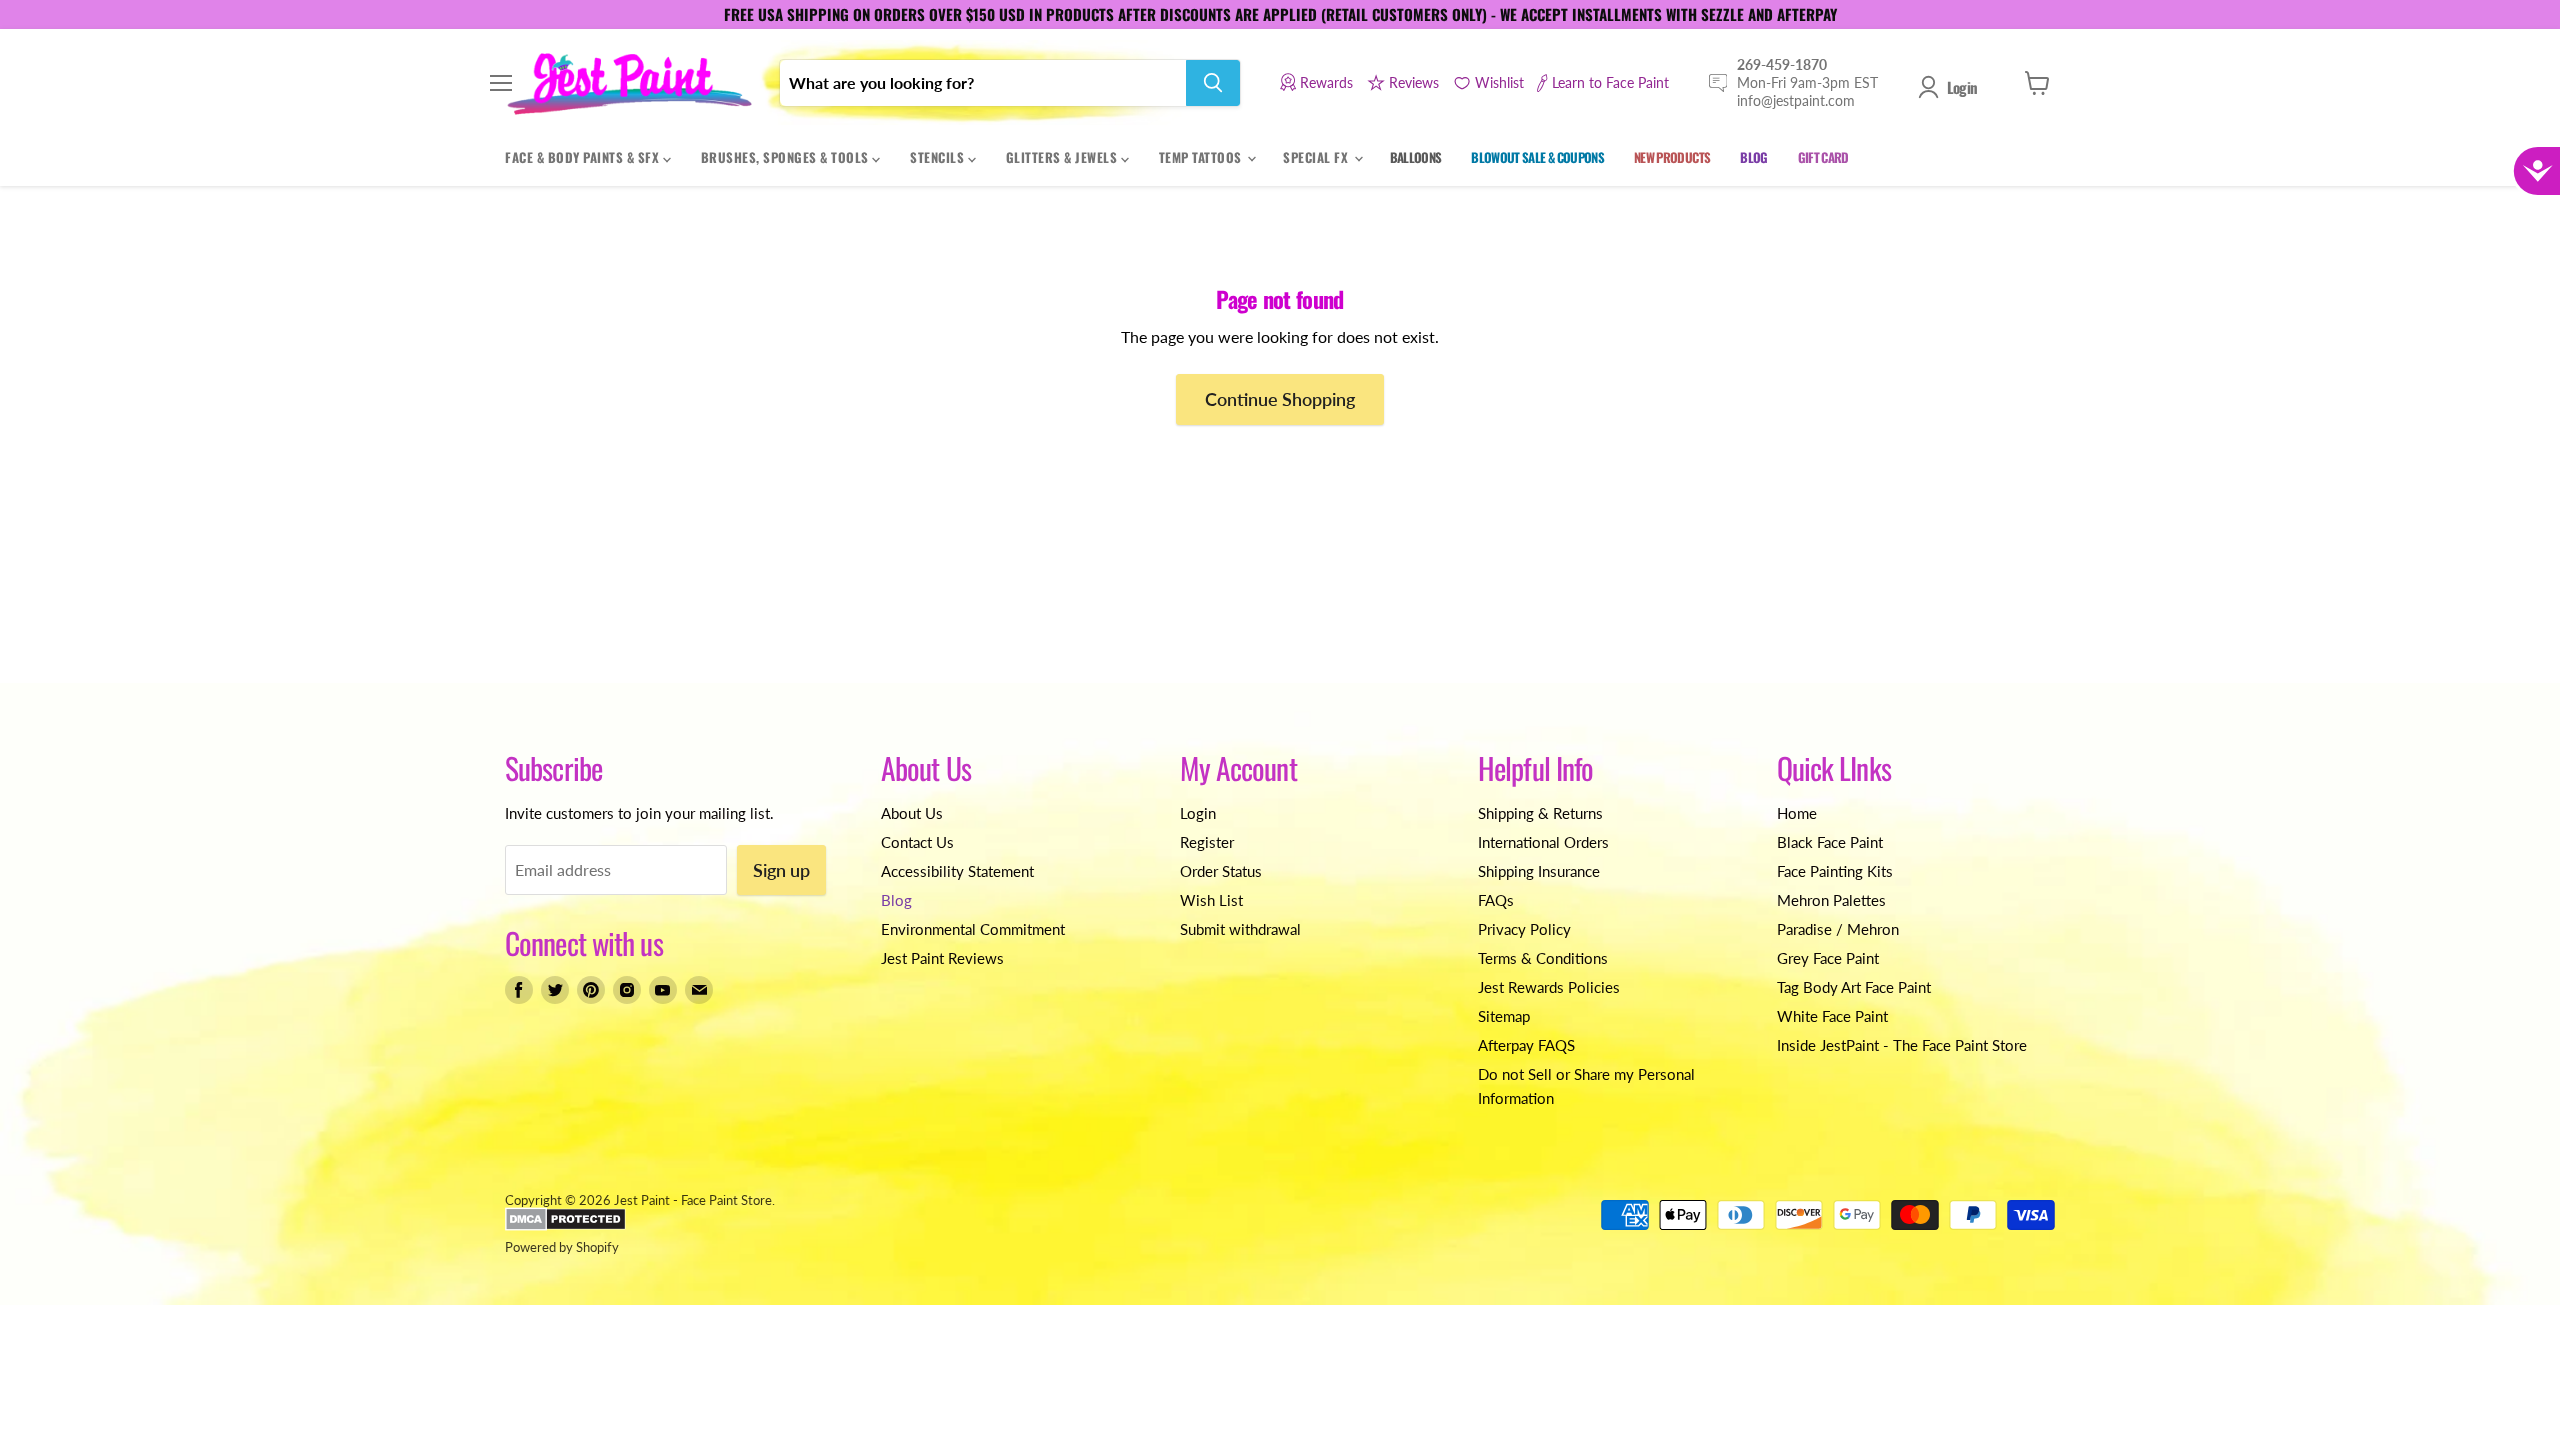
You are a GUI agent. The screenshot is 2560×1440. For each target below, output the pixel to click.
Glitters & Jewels (1063, 157)
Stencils (939, 157)
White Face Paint (1832, 1016)
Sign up (781, 870)
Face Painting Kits (1835, 871)
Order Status (1221, 871)
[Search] (1213, 83)
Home (1797, 813)
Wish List (1211, 900)
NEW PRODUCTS (1672, 157)
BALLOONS (1416, 157)
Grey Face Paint (1828, 958)
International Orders (1543, 842)
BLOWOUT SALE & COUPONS (1537, 157)
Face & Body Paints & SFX (584, 157)
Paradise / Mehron (1838, 929)
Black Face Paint (1830, 842)
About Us (912, 813)
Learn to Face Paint (1610, 82)
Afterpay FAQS (1526, 1045)
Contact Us (917, 842)
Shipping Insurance (1539, 871)
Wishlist (1499, 82)
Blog (896, 900)
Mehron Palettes (1831, 900)
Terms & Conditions (1543, 958)
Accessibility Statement (957, 871)
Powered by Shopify (562, 1247)
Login (1962, 87)
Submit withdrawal (1240, 929)
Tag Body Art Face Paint (1854, 987)
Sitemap (1504, 1016)
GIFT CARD (1823, 157)
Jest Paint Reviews (942, 958)
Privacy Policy (1524, 929)
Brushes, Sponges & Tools (787, 157)
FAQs (1496, 900)
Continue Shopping (1280, 399)
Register (1207, 842)
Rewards (1326, 82)
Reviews (1414, 82)
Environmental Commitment (973, 929)
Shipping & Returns (1540, 813)
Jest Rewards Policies (1549, 987)
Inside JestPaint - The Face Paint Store (1902, 1045)
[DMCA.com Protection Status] (565, 1226)
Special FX (1317, 157)
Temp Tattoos (1202, 157)
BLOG (1753, 157)
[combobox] (983, 83)
